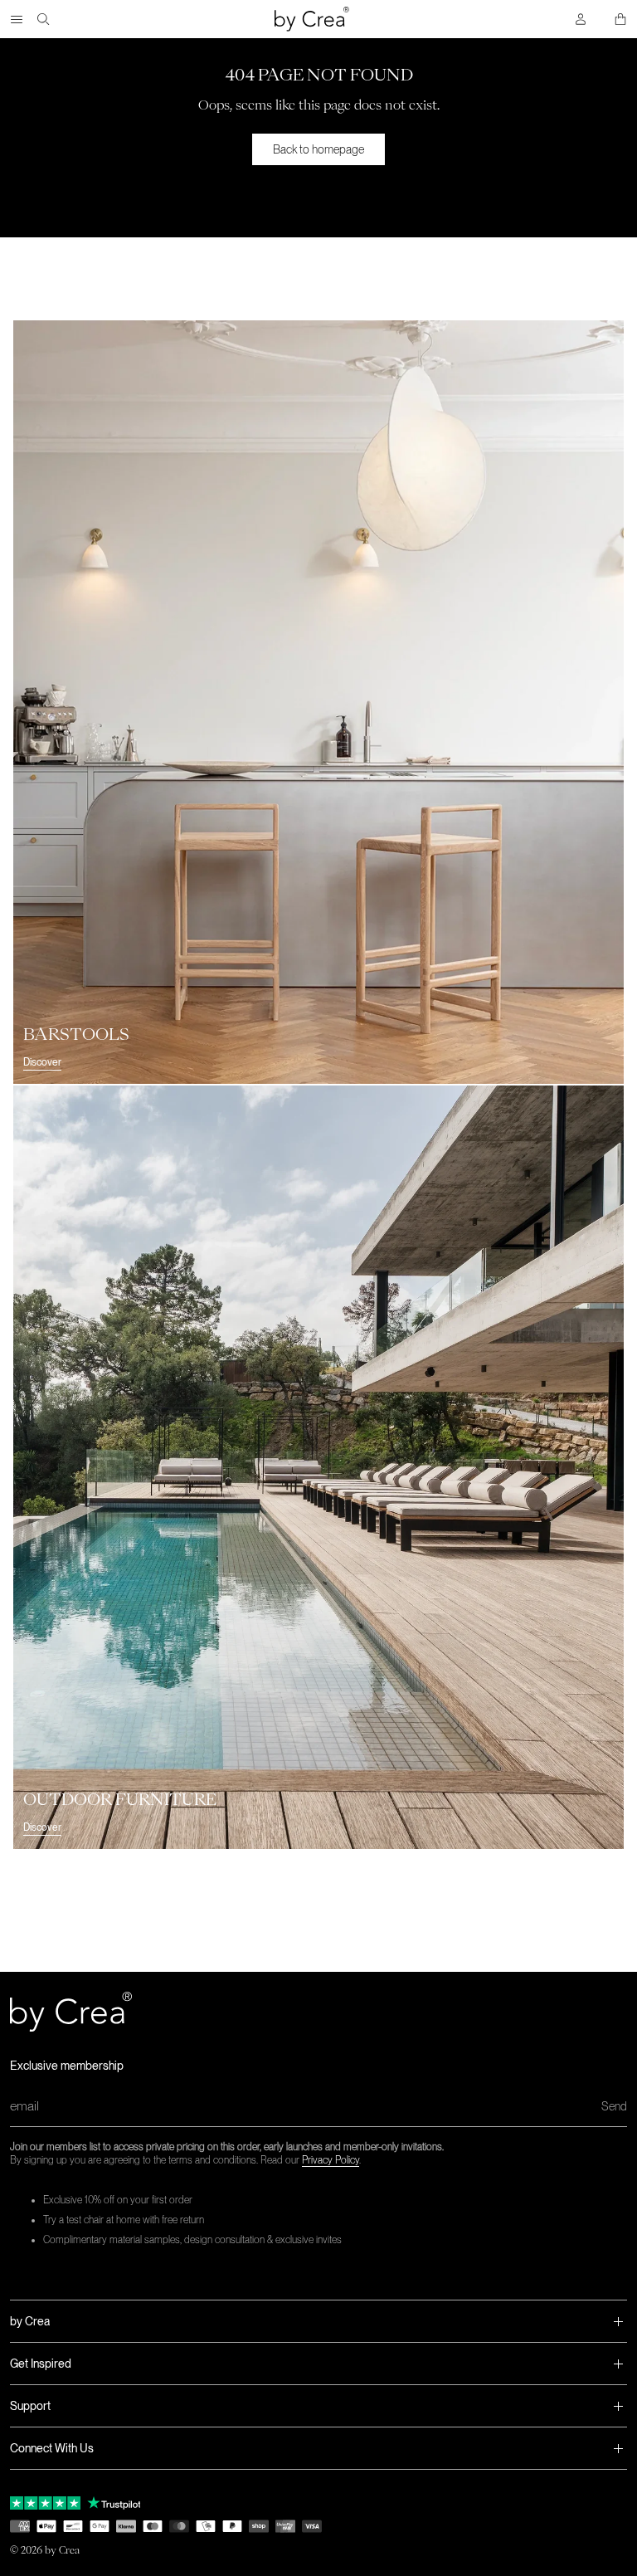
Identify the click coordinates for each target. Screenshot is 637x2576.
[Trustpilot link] (45, 2503)
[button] (318, 2321)
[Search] (43, 19)
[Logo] (312, 19)
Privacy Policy (331, 2160)
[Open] (17, 19)
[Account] (581, 19)
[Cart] (620, 19)
